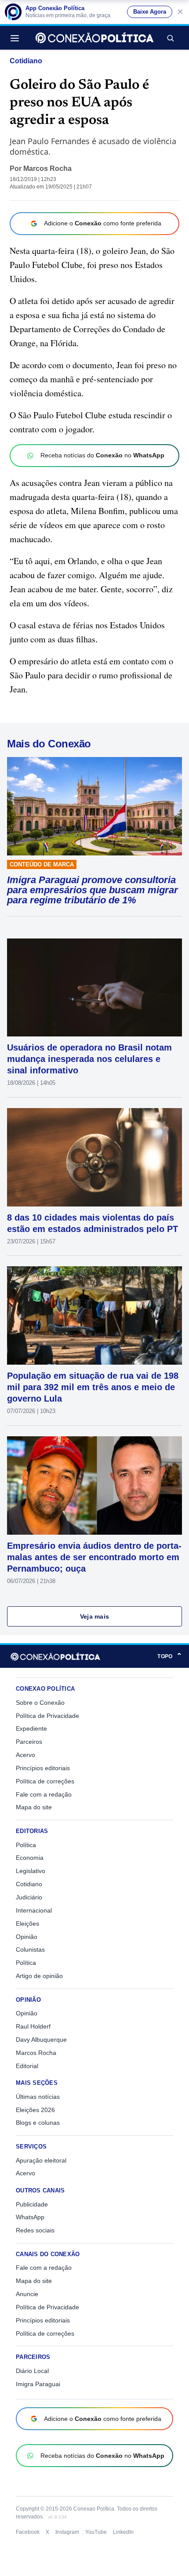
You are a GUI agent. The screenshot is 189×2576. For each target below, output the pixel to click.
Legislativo (31, 1871)
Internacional (34, 1910)
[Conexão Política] (94, 38)
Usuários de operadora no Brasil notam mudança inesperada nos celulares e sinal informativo (89, 1059)
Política (26, 1845)
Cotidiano (26, 61)
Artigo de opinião (39, 1976)
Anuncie (27, 2294)
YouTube (96, 2532)
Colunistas (30, 1949)
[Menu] (17, 38)
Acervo (25, 1755)
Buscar (170, 38)
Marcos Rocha (47, 168)
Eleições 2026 (35, 2110)
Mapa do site (34, 1807)
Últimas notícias (38, 2097)
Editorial (27, 2066)
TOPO (170, 1656)
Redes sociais (35, 2230)
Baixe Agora (150, 12)
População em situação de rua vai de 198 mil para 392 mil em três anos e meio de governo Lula (93, 1387)
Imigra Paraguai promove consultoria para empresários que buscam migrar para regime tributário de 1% (93, 890)
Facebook (28, 2532)
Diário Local (32, 2371)
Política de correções (45, 1781)
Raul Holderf (33, 2026)
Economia (30, 1858)
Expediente (31, 1728)
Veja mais (95, 1616)
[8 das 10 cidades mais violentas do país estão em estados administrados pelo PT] (94, 1157)
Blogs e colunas (38, 2123)
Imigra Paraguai (38, 2384)
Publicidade (32, 2204)
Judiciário (29, 1897)
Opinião (27, 1937)
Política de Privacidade (47, 1716)
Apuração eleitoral (41, 2160)
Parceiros (29, 1742)
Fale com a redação (44, 1794)
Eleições (27, 1924)
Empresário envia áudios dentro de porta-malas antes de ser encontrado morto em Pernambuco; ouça (94, 1557)
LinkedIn (123, 2532)
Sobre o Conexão (40, 1703)
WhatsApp (30, 2217)
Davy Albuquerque (41, 2040)
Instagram (67, 2532)
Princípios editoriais (43, 1768)
